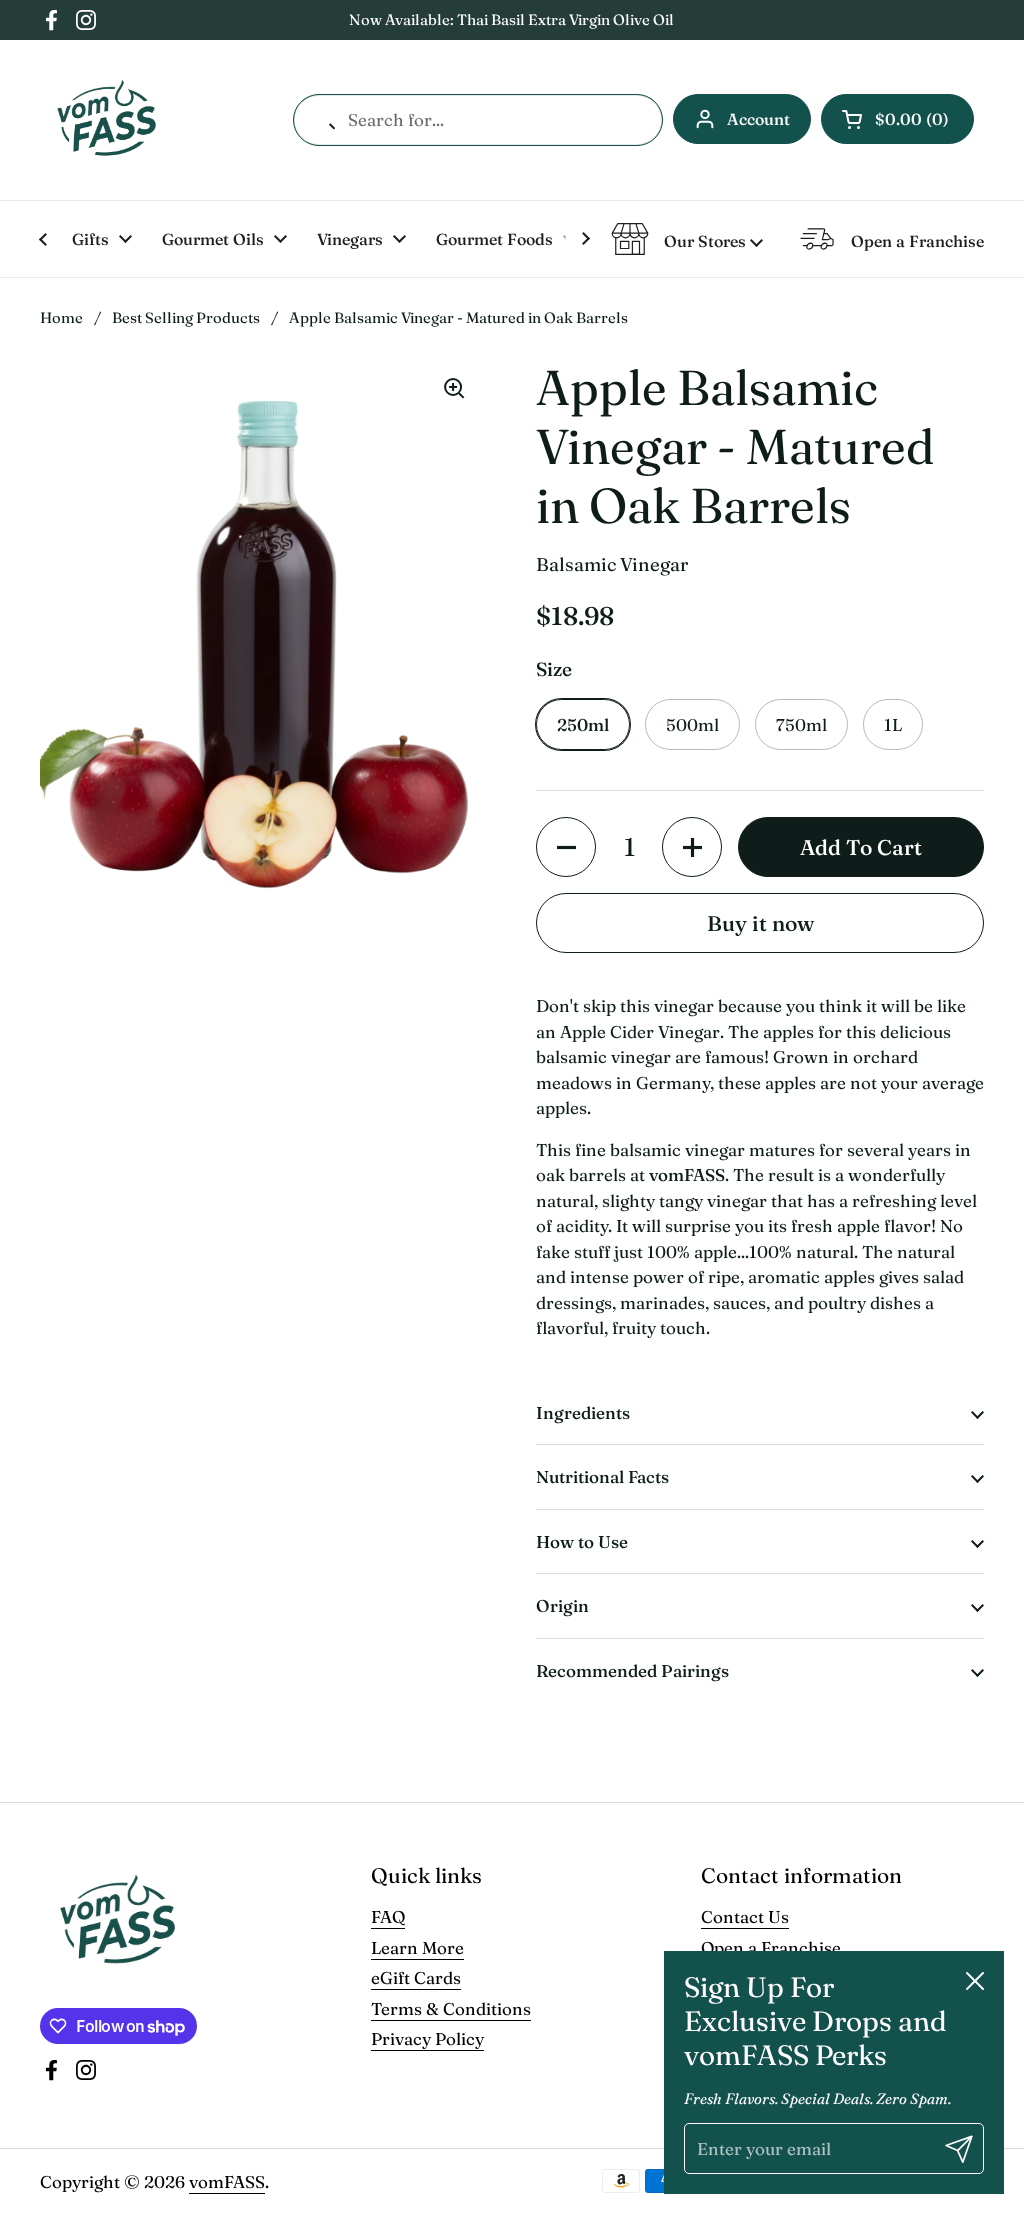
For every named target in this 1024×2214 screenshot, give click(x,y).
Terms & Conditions (451, 2008)
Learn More (417, 1947)
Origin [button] (562, 1605)
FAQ (388, 1916)
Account (758, 119)
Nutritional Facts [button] (602, 1476)
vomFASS (227, 2181)
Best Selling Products (186, 317)
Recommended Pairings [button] (632, 1670)
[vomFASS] (106, 120)
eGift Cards (416, 1977)
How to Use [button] (582, 1541)
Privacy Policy (427, 2038)
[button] (897, 119)
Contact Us (745, 1916)
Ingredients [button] (583, 1412)
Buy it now (760, 923)
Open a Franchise (771, 1947)
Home (61, 317)
